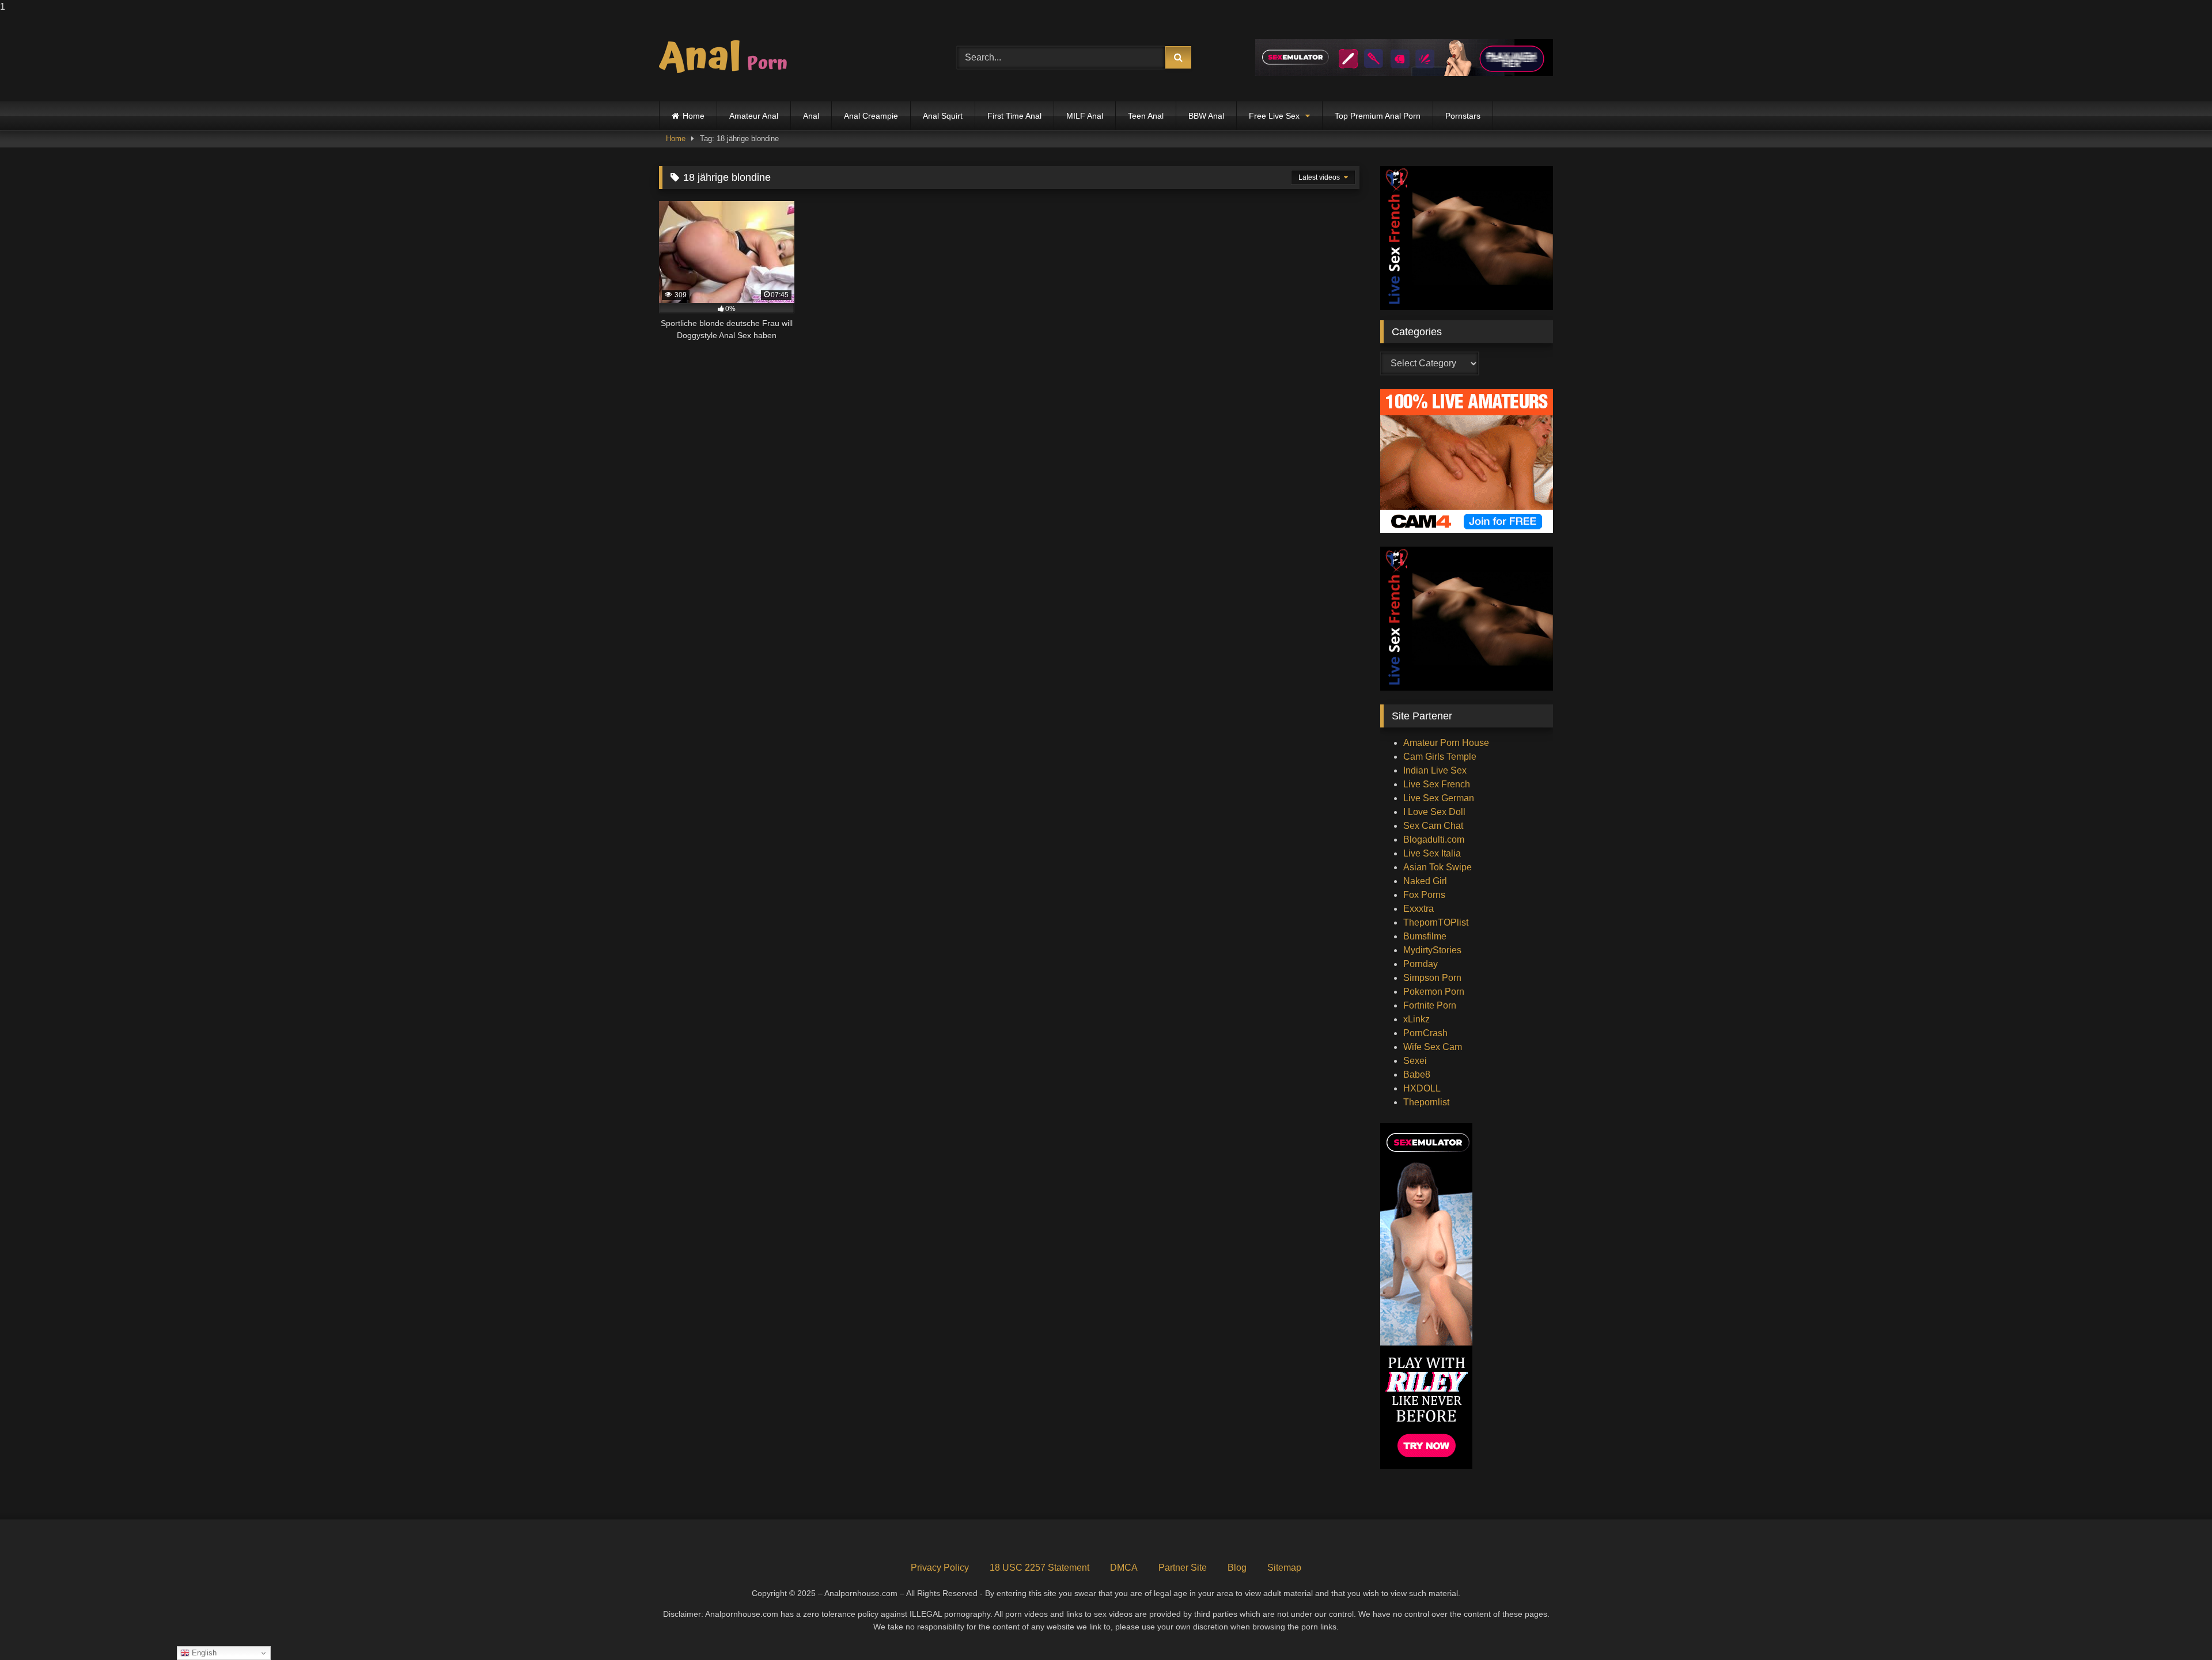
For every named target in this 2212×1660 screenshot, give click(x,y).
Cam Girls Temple (1440, 757)
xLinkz (1416, 1019)
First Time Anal (1014, 116)
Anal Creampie (871, 116)
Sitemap (1284, 1568)
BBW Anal (1206, 116)
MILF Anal (1085, 116)
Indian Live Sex (1435, 770)
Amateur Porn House (1446, 743)
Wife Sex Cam (1433, 1047)
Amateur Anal (754, 116)
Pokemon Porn (1434, 992)
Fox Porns (1424, 895)
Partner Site (1183, 1568)
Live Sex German (1439, 798)
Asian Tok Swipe (1438, 867)
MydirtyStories (1432, 950)
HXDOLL (1422, 1088)
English (203, 1653)
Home (694, 116)
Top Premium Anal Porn (1378, 116)
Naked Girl (1425, 881)
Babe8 (1417, 1075)
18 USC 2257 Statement (1039, 1568)
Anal (811, 116)
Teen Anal (1146, 116)
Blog (1237, 1568)
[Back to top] (2176, 1628)
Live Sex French (1437, 784)
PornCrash (1425, 1033)
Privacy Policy (940, 1568)
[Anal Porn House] (728, 58)
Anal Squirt (943, 116)
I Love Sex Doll (1434, 812)
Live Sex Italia (1432, 853)
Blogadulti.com (1434, 840)
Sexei (1415, 1061)
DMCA (1124, 1568)
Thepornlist (1426, 1102)
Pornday (1421, 964)
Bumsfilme (1425, 936)
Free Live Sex (1274, 116)
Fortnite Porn (1430, 1005)
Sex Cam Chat (1433, 826)
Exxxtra (1419, 909)
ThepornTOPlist (1436, 922)
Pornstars (1463, 116)
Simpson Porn (1432, 978)
